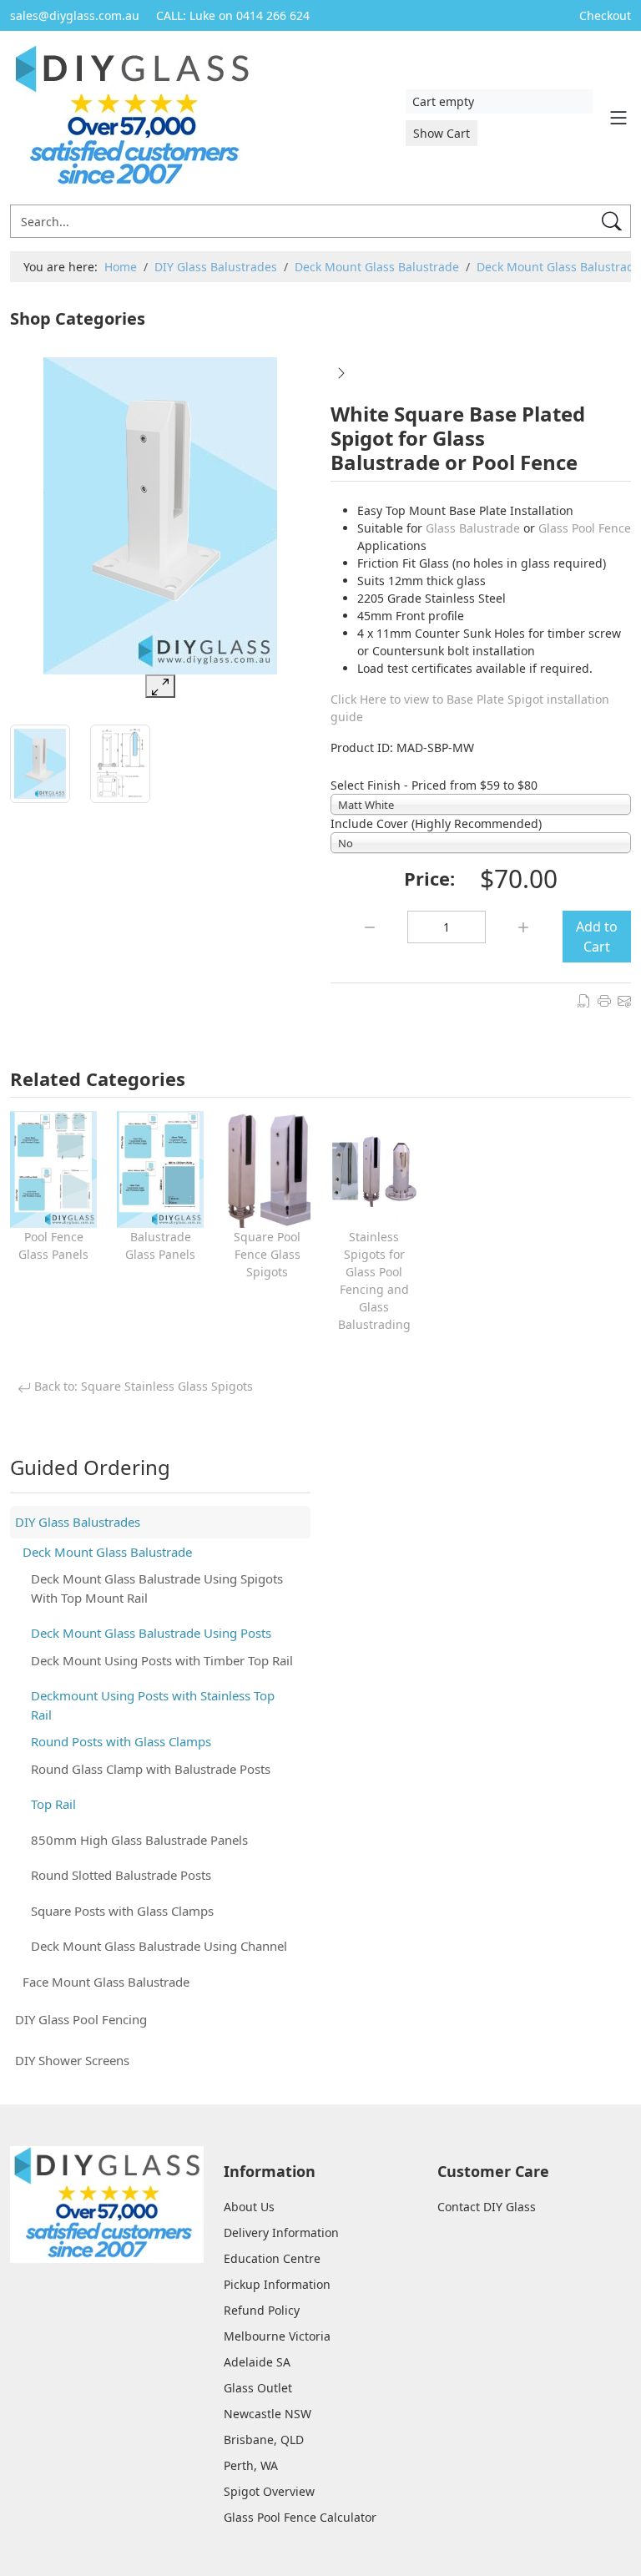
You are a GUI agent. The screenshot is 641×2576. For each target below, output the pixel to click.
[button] (288, 321)
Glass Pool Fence (585, 528)
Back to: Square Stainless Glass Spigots (142, 1386)
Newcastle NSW (268, 2414)
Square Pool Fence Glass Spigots (267, 1254)
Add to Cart (597, 937)
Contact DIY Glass (487, 2207)
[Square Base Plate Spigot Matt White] (161, 516)
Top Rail (53, 1804)
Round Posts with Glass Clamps (121, 1741)
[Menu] (618, 118)
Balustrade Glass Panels (160, 1245)
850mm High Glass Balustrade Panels (139, 1840)
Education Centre (272, 2258)
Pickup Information (277, 2284)
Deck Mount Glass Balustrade (107, 1552)
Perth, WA (251, 2465)
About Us (249, 2207)
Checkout (605, 15)
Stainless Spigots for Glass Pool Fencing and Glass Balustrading (374, 1280)
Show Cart (442, 133)
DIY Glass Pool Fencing (81, 2019)
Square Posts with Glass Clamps (122, 1911)
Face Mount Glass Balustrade (106, 1982)
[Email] (624, 999)
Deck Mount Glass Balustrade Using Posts (151, 1633)
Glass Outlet (258, 2388)
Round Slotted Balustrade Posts (121, 1875)
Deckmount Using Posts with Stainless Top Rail (153, 1705)
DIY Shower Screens (72, 2060)
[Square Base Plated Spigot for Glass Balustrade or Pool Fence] (341, 371)
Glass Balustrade (473, 528)
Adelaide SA (257, 2362)
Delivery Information (281, 2233)
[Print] (604, 999)
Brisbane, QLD (264, 2440)
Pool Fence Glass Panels (53, 1245)
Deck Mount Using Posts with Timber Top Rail (162, 1660)
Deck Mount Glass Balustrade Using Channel (159, 1946)
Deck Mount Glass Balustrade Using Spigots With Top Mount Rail (157, 1588)
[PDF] (584, 999)
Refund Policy (262, 2310)
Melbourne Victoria (277, 2336)
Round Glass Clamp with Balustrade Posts (151, 1769)
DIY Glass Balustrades (78, 1522)
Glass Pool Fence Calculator (300, 2517)
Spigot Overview (269, 2491)
